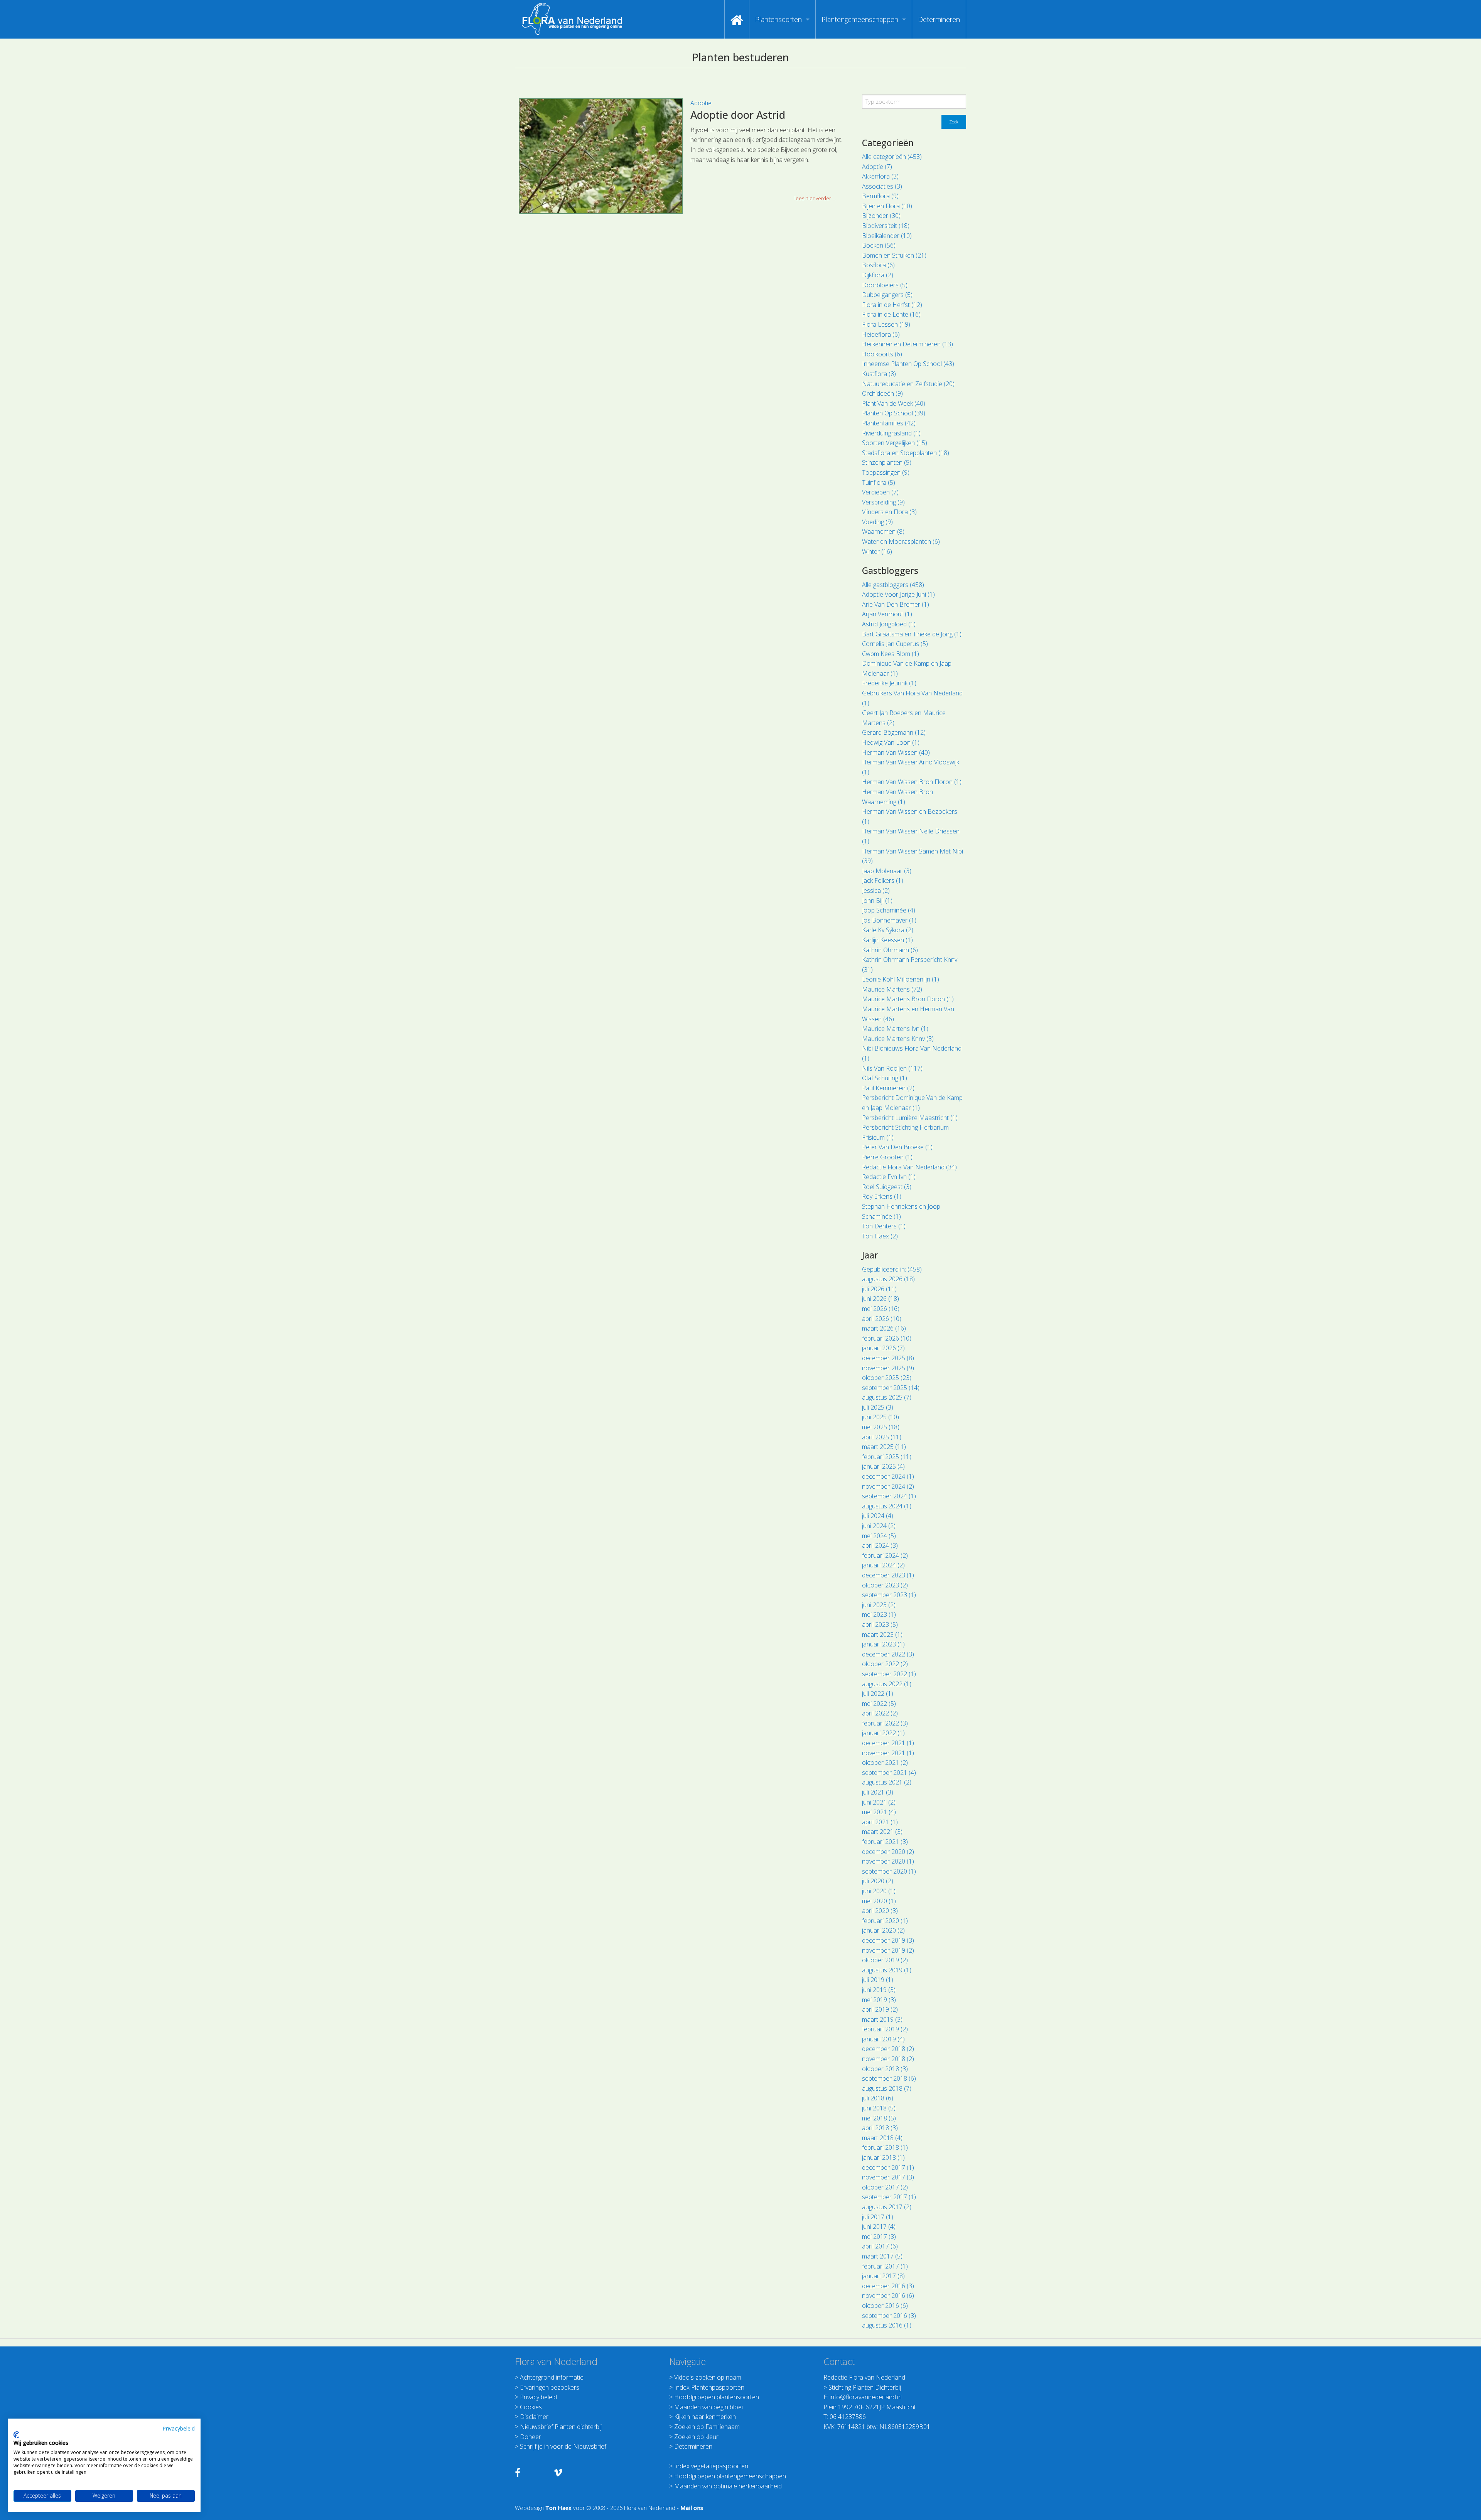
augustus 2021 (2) (887, 1782)
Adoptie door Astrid (738, 115)
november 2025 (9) (888, 1368)
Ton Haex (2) (880, 1236)
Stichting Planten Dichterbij (865, 2387)
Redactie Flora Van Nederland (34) (909, 1167)
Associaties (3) (882, 186)
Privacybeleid (179, 2428)
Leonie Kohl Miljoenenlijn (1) (901, 979)
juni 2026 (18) (881, 1299)
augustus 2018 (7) (887, 2088)
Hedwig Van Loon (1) (891, 742)
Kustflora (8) (879, 374)
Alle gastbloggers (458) (893, 585)
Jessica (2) (876, 891)
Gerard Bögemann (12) (894, 732)
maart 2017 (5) (882, 2256)
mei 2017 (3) (879, 2237)
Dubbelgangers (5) (887, 295)
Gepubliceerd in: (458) (892, 1269)
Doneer (530, 2437)
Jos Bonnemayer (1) (889, 920)
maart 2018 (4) (882, 2138)
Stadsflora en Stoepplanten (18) (906, 453)
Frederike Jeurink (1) (889, 683)
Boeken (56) (879, 245)
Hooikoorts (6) (882, 354)
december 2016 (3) (888, 2286)
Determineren (939, 19)
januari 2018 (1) (883, 2157)
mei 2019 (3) (879, 2000)
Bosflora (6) (878, 265)
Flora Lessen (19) (886, 324)
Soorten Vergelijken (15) (895, 443)
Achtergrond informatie (552, 2377)
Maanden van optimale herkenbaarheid (728, 2486)
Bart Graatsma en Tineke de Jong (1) (912, 634)
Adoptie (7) (877, 167)
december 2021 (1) (888, 1743)
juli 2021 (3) (878, 1792)
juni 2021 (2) (879, 1802)
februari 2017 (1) (885, 2266)
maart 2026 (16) (884, 1328)
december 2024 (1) (888, 1476)
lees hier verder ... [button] (815, 198)
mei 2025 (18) (881, 1427)
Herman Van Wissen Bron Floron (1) (912, 782)
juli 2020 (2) (878, 1881)
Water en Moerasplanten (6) (901, 541)
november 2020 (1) (888, 1861)
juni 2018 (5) (879, 2108)
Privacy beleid (538, 2397)
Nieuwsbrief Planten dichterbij (561, 2427)
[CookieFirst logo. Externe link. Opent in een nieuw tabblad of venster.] (16, 2435)
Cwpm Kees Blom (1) (891, 654)
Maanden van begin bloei (708, 2407)
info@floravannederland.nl (866, 2397)
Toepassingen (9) (886, 472)
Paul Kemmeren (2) (888, 1088)
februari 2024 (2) (885, 1555)
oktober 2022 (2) (885, 1664)
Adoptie (701, 103)
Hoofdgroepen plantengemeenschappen (730, 2476)
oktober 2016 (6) (885, 2306)
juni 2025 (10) (881, 1417)
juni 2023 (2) (879, 1605)
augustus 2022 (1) (887, 1684)
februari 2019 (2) (885, 2029)
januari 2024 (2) (883, 1565)
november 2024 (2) (888, 1486)
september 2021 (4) (889, 1773)
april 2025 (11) (882, 1437)
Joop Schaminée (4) (889, 910)
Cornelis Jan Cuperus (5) (895, 644)
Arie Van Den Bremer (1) (896, 604)
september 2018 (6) (889, 2078)
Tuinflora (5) (879, 482)
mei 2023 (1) (879, 1614)
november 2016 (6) (888, 2296)
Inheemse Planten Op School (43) (908, 364)
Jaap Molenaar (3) (887, 871)
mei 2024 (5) (879, 1536)
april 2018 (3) (880, 2128)
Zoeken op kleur (696, 2437)
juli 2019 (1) (878, 1980)
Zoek (954, 122)
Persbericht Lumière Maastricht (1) (910, 1118)
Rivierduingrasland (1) (891, 433)
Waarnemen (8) (883, 531)
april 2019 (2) (880, 2009)
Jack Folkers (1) (883, 880)
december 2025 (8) (888, 1358)
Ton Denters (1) (884, 1226)
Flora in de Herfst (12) (892, 305)
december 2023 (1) (888, 1575)
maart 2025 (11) (884, 1447)
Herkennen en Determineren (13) (907, 344)
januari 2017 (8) (883, 2276)
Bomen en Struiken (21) (894, 255)
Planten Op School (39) (894, 413)
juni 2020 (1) (879, 1891)
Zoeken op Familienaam (707, 2427)
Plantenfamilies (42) (889, 423)
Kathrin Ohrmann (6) (890, 950)
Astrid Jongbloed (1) (889, 624)
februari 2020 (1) (885, 1921)
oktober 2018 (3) (885, 2069)
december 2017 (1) (888, 2167)
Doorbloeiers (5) (885, 285)
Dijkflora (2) (878, 275)
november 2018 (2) (888, 2059)
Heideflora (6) (881, 334)
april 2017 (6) (880, 2246)
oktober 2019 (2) (885, 1960)
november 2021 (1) (888, 1753)
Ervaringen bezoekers (550, 2387)
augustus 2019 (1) (887, 1970)
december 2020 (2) (888, 1852)
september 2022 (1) (889, 1674)
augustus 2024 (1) (887, 1506)
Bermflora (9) (880, 196)
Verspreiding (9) (883, 502)
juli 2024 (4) (878, 1516)
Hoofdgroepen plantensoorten (717, 2397)
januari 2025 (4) (883, 1466)
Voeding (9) (877, 522)
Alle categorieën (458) (892, 157)
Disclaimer (534, 2417)
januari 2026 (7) (883, 1348)
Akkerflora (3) (880, 176)
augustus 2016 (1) (887, 2325)
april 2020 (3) (880, 1911)
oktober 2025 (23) (887, 1378)
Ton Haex (558, 2508)
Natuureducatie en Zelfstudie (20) (908, 384)
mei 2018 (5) (879, 2118)
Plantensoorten (778, 19)
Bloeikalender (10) (887, 236)
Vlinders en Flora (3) (889, 512)
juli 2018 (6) (878, 2098)
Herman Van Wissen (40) (896, 752)
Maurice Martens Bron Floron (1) (908, 999)
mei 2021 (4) (879, 1812)
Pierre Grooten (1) (887, 1157)
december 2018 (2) (888, 2049)
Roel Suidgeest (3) (887, 1187)
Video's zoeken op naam (708, 2377)
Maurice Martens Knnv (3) (898, 1039)
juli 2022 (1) (878, 1693)
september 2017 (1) (889, 2197)
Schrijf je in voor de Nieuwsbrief (563, 2446)
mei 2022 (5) (879, 1704)
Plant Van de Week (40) (894, 403)
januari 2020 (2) (883, 1930)
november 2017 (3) (888, 2177)
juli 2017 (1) (878, 2217)
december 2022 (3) (888, 1654)
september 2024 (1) (889, 1496)
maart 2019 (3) (882, 2019)
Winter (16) (877, 552)
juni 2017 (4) (879, 2227)
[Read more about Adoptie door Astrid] (601, 156)
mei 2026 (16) (881, 1309)
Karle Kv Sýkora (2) (888, 930)
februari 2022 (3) (885, 1723)
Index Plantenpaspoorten (709, 2387)
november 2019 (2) (888, 1950)
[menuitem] (737, 19)
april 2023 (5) (880, 1624)
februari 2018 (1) (885, 2147)
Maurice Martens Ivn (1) (895, 1029)
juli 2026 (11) (879, 1289)
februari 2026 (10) (887, 1338)
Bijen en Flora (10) (887, 206)
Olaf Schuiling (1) (885, 1078)
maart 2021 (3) (882, 1832)
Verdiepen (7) (880, 492)
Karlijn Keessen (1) (887, 940)
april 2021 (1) (880, 1822)
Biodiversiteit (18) (886, 226)
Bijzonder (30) (881, 216)
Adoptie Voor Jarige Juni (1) (898, 594)
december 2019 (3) (888, 1940)
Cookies (531, 2407)
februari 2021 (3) (885, 1842)
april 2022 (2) (880, 1713)
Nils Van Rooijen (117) (892, 1068)
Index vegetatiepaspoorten (711, 2466)
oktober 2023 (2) (885, 1585)
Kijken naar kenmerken (705, 2417)
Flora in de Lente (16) (891, 314)
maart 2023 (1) (882, 1634)
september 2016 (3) (889, 2316)
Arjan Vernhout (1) (887, 614)
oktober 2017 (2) (885, 2187)
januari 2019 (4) (883, 2039)
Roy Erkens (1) (882, 1196)
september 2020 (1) (889, 1871)
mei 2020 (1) (879, 1901)
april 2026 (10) (882, 1319)
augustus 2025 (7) (887, 1397)
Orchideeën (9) (882, 393)
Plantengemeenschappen (860, 19)
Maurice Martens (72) (892, 989)
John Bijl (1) (877, 901)
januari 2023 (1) (883, 1644)
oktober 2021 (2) (885, 1763)
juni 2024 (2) (879, 1526)
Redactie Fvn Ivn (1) (889, 1177)
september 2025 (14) (891, 1388)
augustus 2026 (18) (888, 1279)
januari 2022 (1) (883, 1733)
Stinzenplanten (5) (887, 462)
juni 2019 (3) (879, 1990)
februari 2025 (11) (887, 1457)
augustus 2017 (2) (887, 2207)
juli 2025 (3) (878, 1407)
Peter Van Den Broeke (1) (897, 1147)
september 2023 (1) (889, 1595)
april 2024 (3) (880, 1545)
